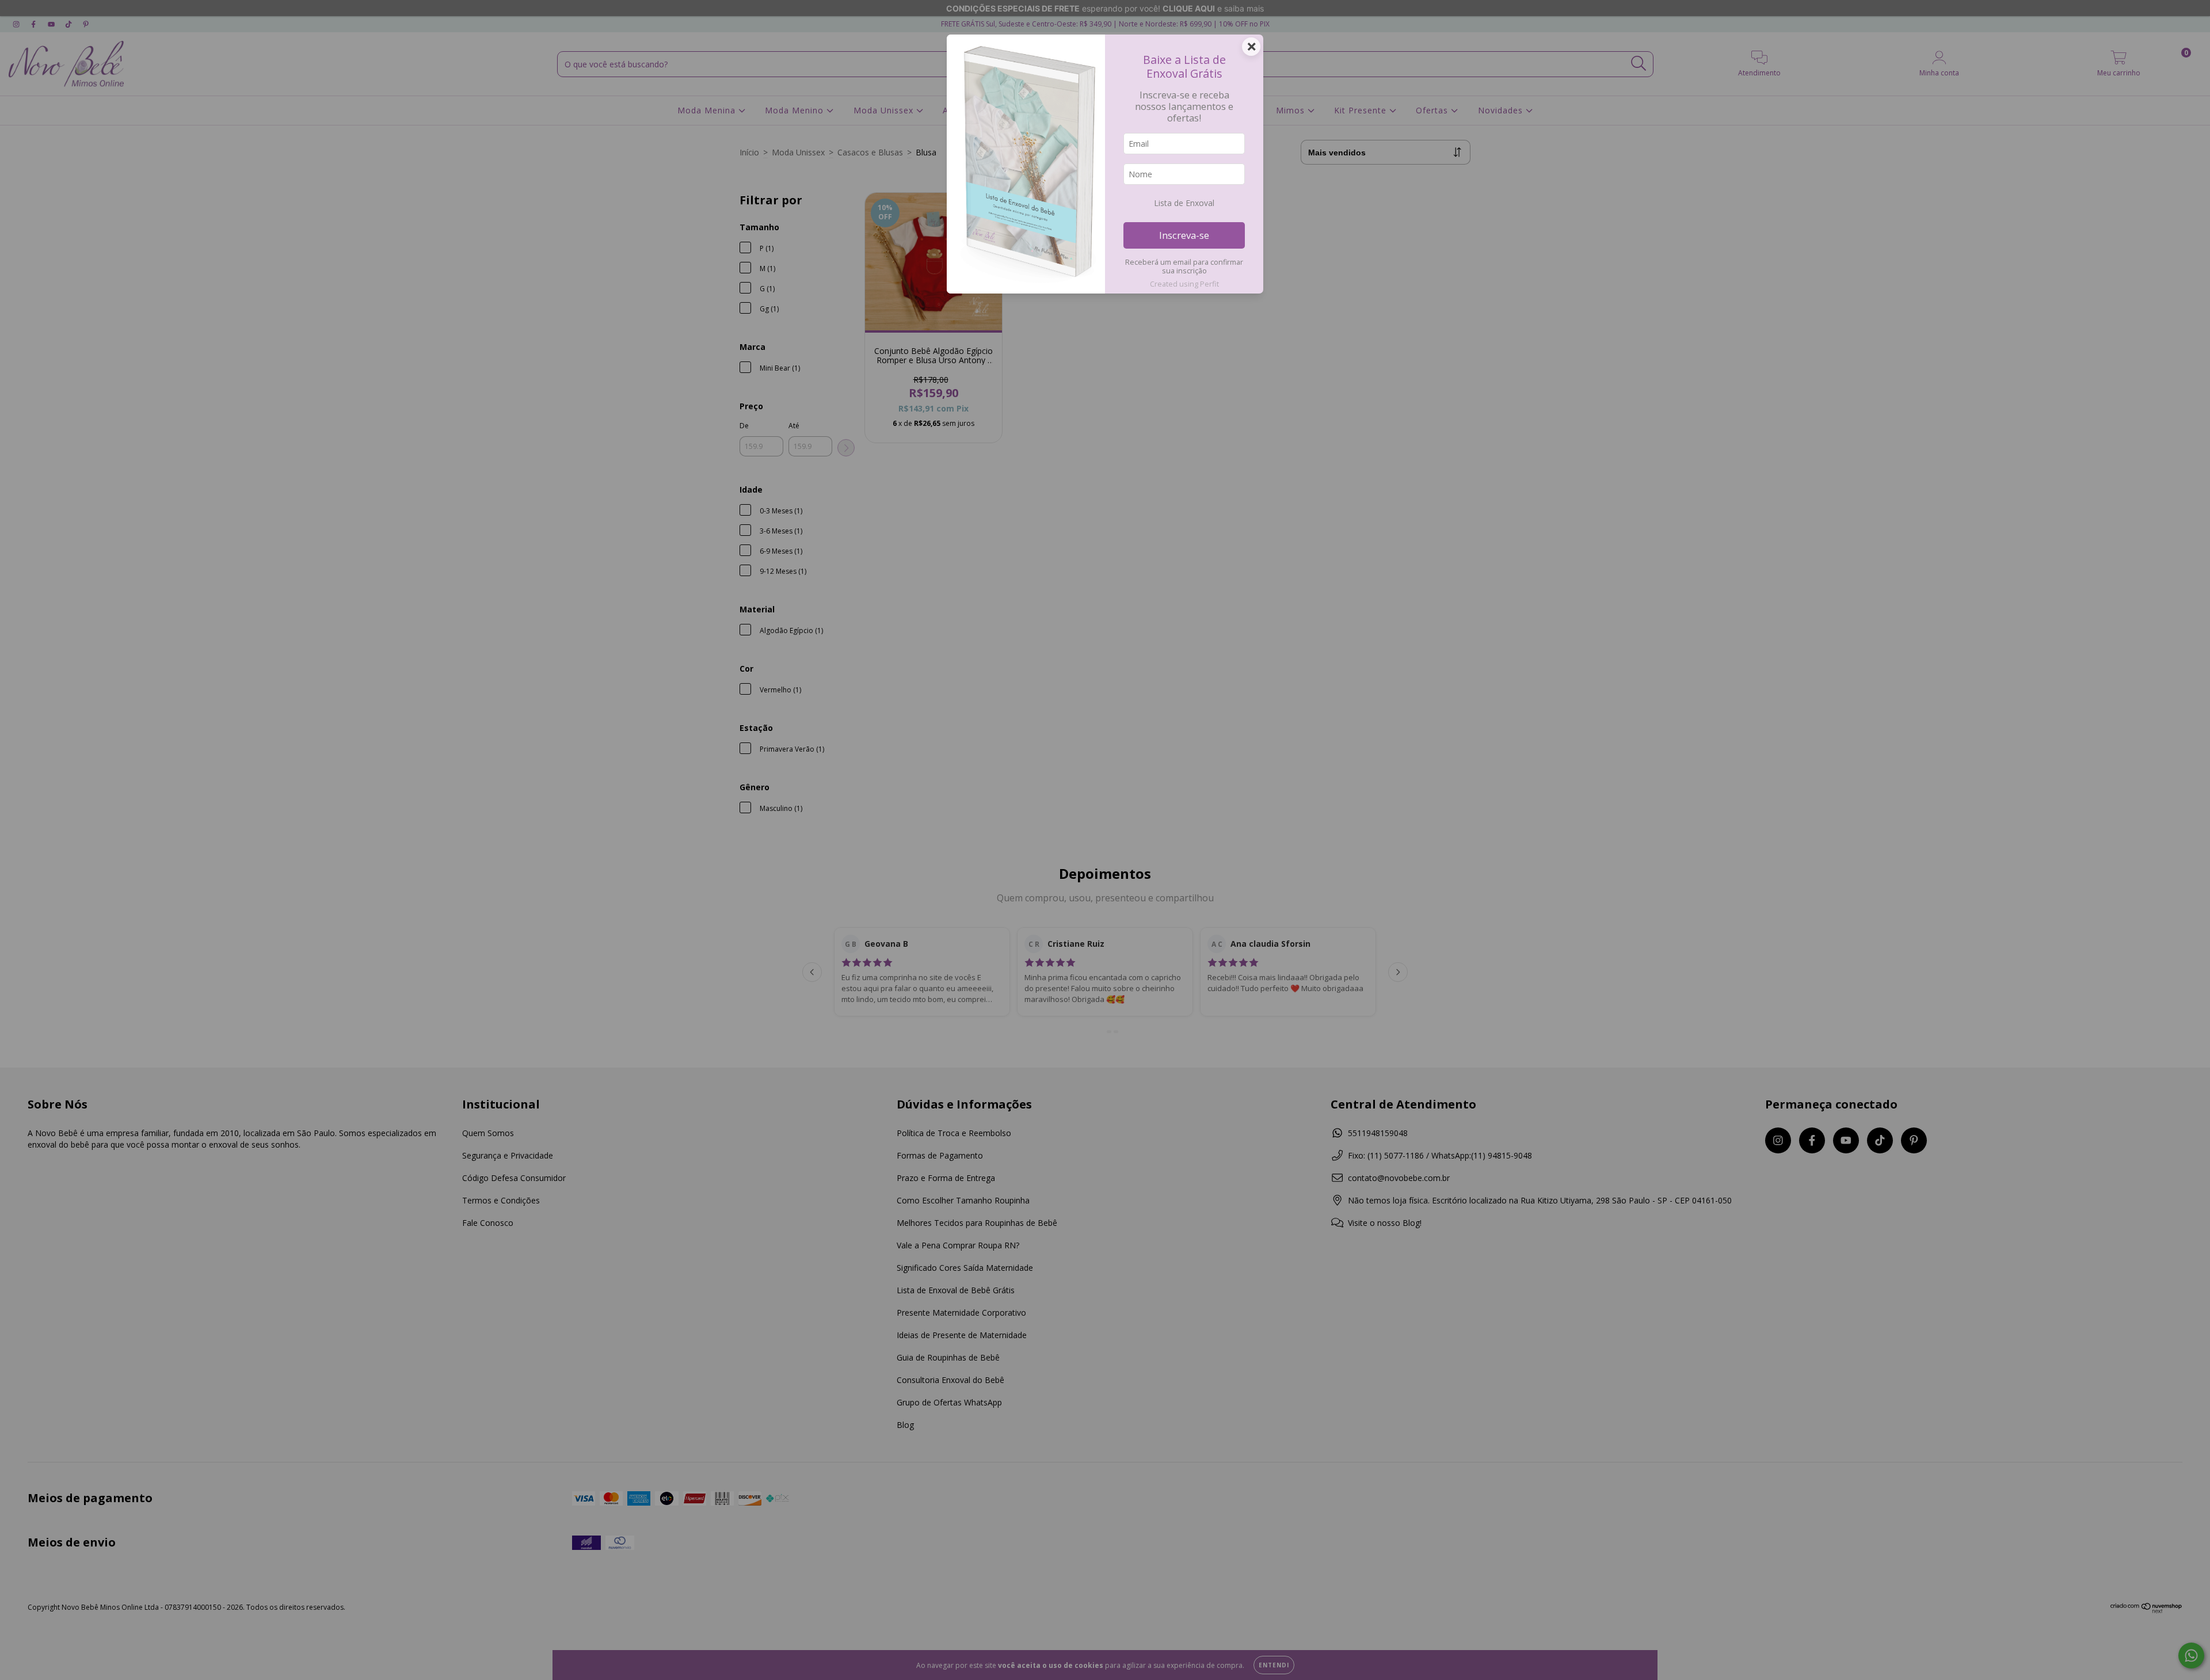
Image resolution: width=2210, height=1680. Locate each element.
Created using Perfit (1184, 284)
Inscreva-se (1184, 235)
